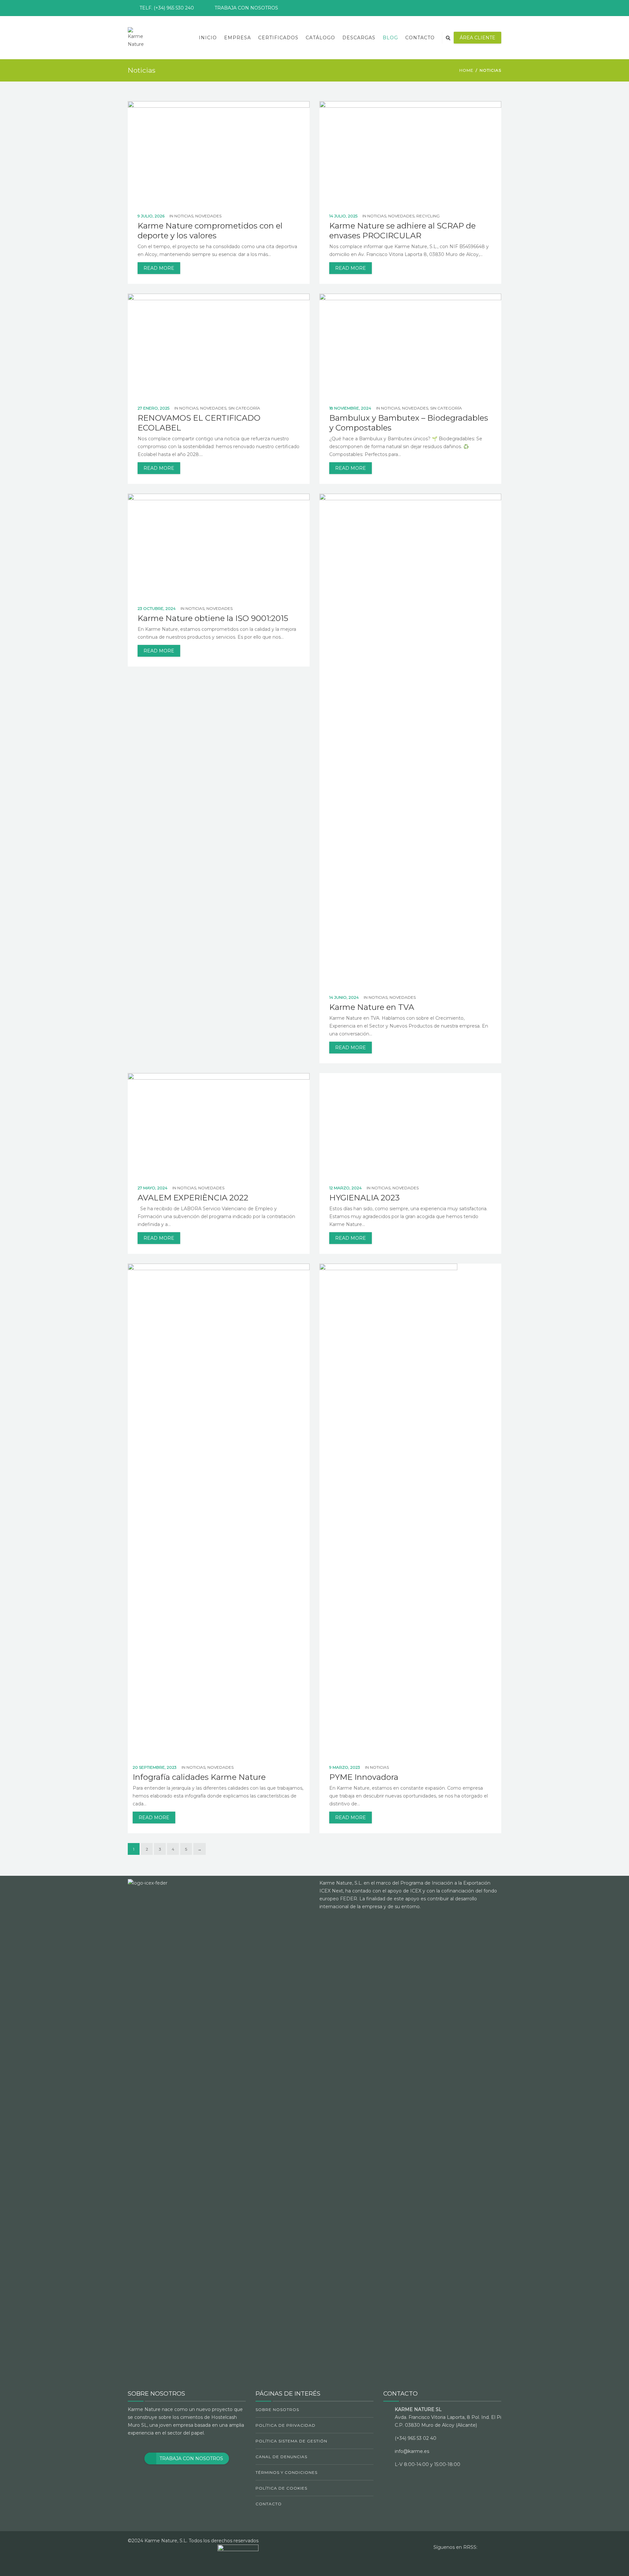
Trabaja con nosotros (246, 8)
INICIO (208, 38)
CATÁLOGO (320, 38)
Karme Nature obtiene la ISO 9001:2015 (213, 618)
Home (466, 70)
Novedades (208, 216)
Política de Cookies (281, 2488)
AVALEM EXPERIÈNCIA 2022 (193, 1198)
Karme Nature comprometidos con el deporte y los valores (210, 231)
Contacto (269, 2504)
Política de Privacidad (286, 2425)
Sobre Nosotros (277, 2410)
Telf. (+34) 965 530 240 (167, 8)
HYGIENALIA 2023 (364, 1198)
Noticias (184, 216)
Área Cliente (477, 38)
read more (159, 268)
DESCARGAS (359, 38)
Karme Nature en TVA (372, 1007)
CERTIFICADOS (278, 38)
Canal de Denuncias (281, 2457)
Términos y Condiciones (286, 2472)
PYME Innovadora (364, 1777)
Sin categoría (244, 408)
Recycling (428, 216)
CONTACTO (420, 38)
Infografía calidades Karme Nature (199, 1777)
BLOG (390, 38)
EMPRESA (238, 38)
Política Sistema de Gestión (291, 2441)
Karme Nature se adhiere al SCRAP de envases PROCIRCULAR (402, 231)
